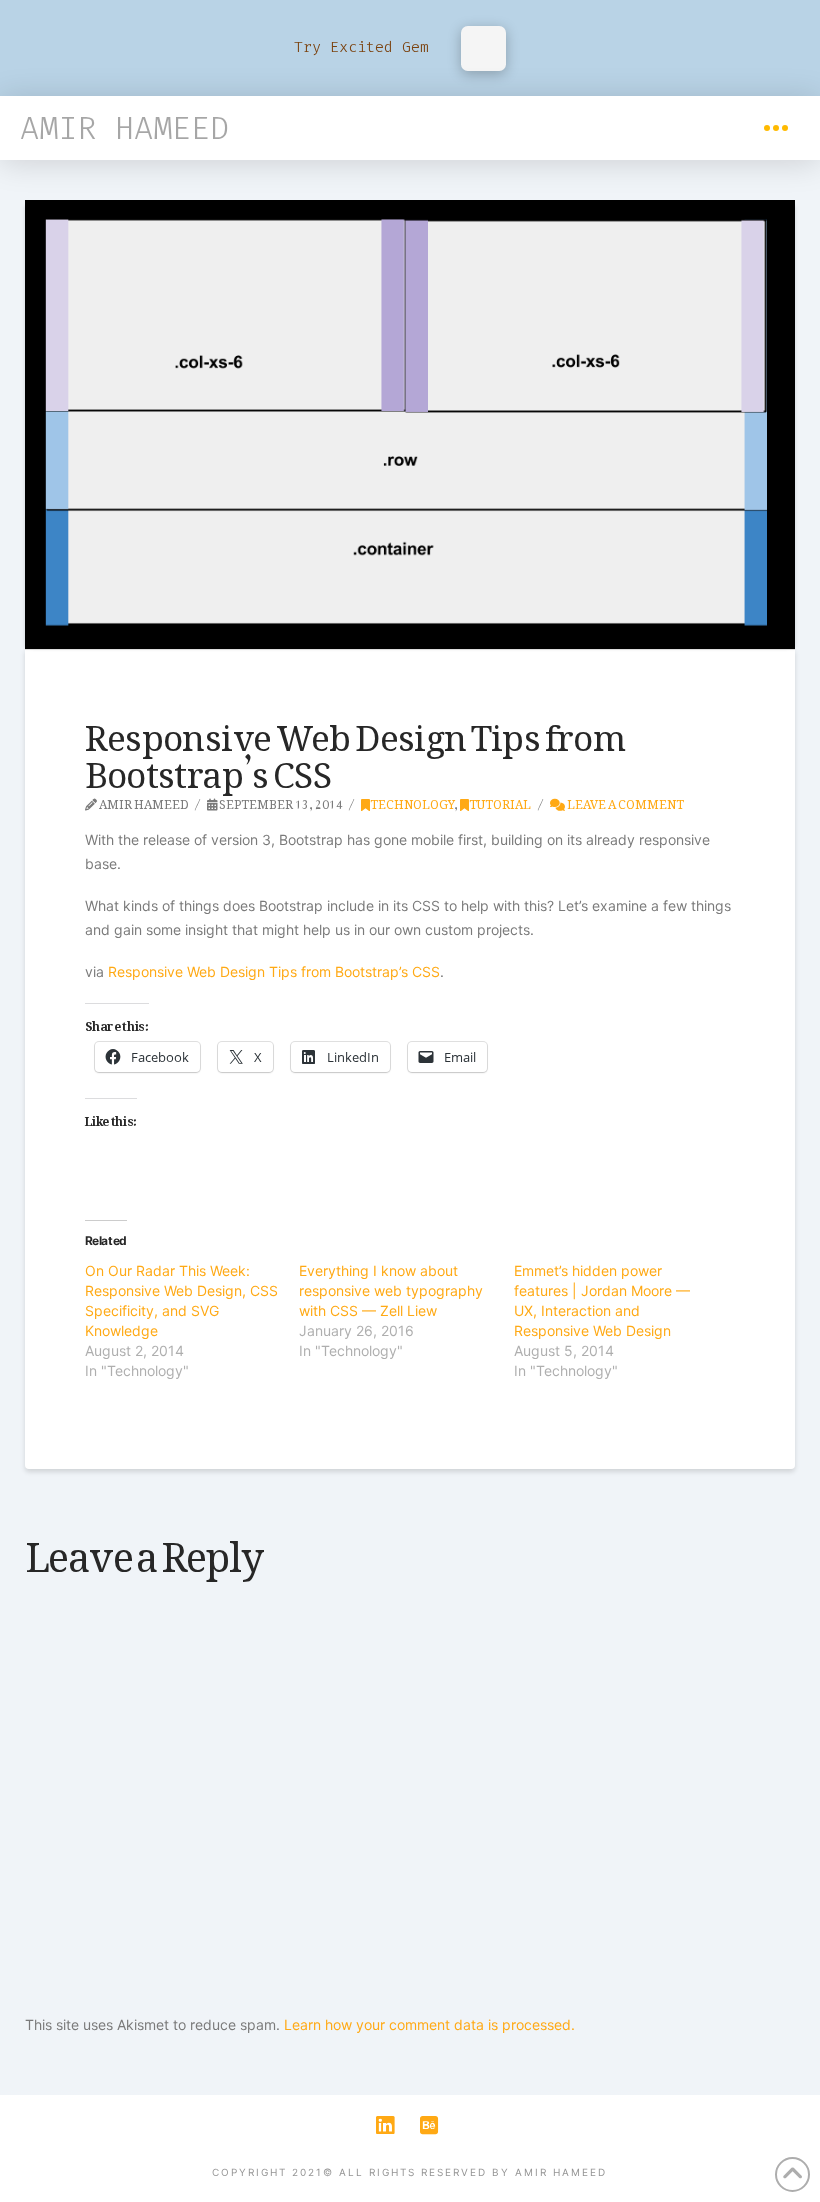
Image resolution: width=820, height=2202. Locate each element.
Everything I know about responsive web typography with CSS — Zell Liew (391, 1290)
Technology (412, 801)
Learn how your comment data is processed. (429, 2024)
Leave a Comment (624, 801)
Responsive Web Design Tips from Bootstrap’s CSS (274, 971)
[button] (776, 128)
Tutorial (500, 801)
